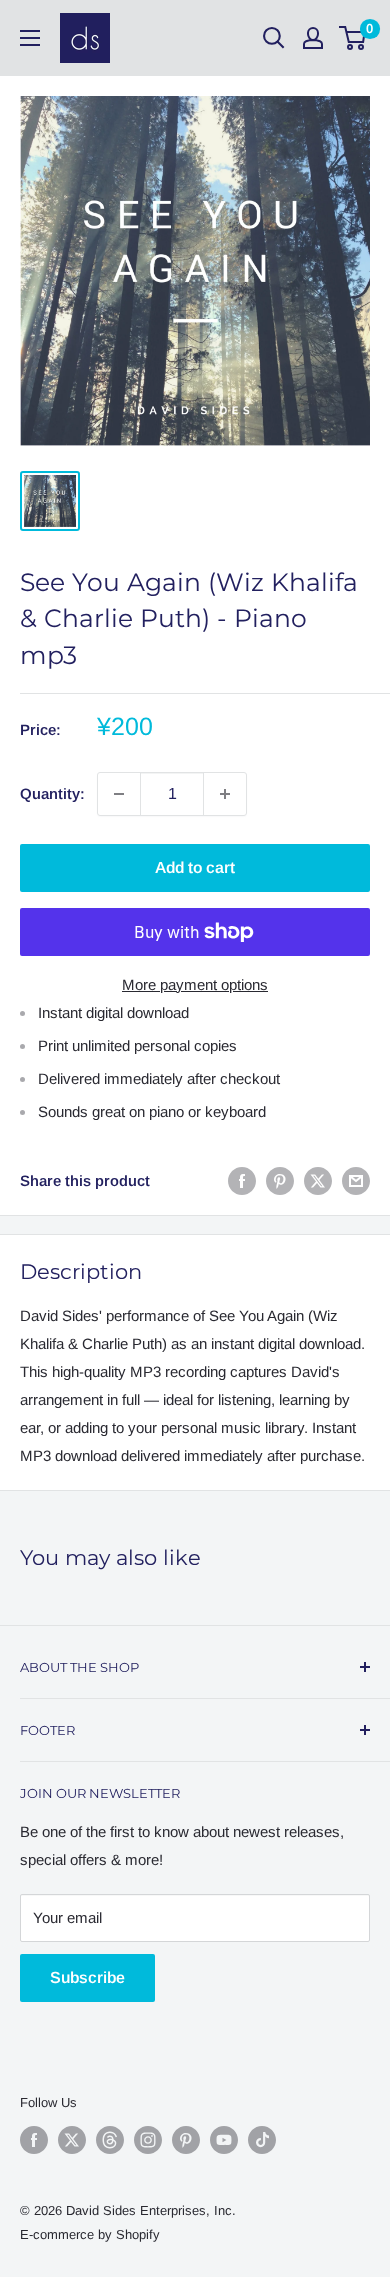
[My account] (313, 38)
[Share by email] (356, 1180)
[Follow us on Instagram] (148, 2140)
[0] (353, 38)
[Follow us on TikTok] (262, 2140)
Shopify (138, 2234)
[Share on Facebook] (242, 1180)
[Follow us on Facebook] (34, 2140)
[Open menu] (30, 38)
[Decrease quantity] (119, 794)
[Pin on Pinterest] (280, 1180)
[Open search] (274, 38)
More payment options (195, 984)
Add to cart (195, 867)
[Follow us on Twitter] (72, 2140)
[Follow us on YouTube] (224, 2140)
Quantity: (52, 793)
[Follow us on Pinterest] (186, 2140)
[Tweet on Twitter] (318, 1180)
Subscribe (87, 1977)
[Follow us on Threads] (110, 2140)
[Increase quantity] (225, 794)
